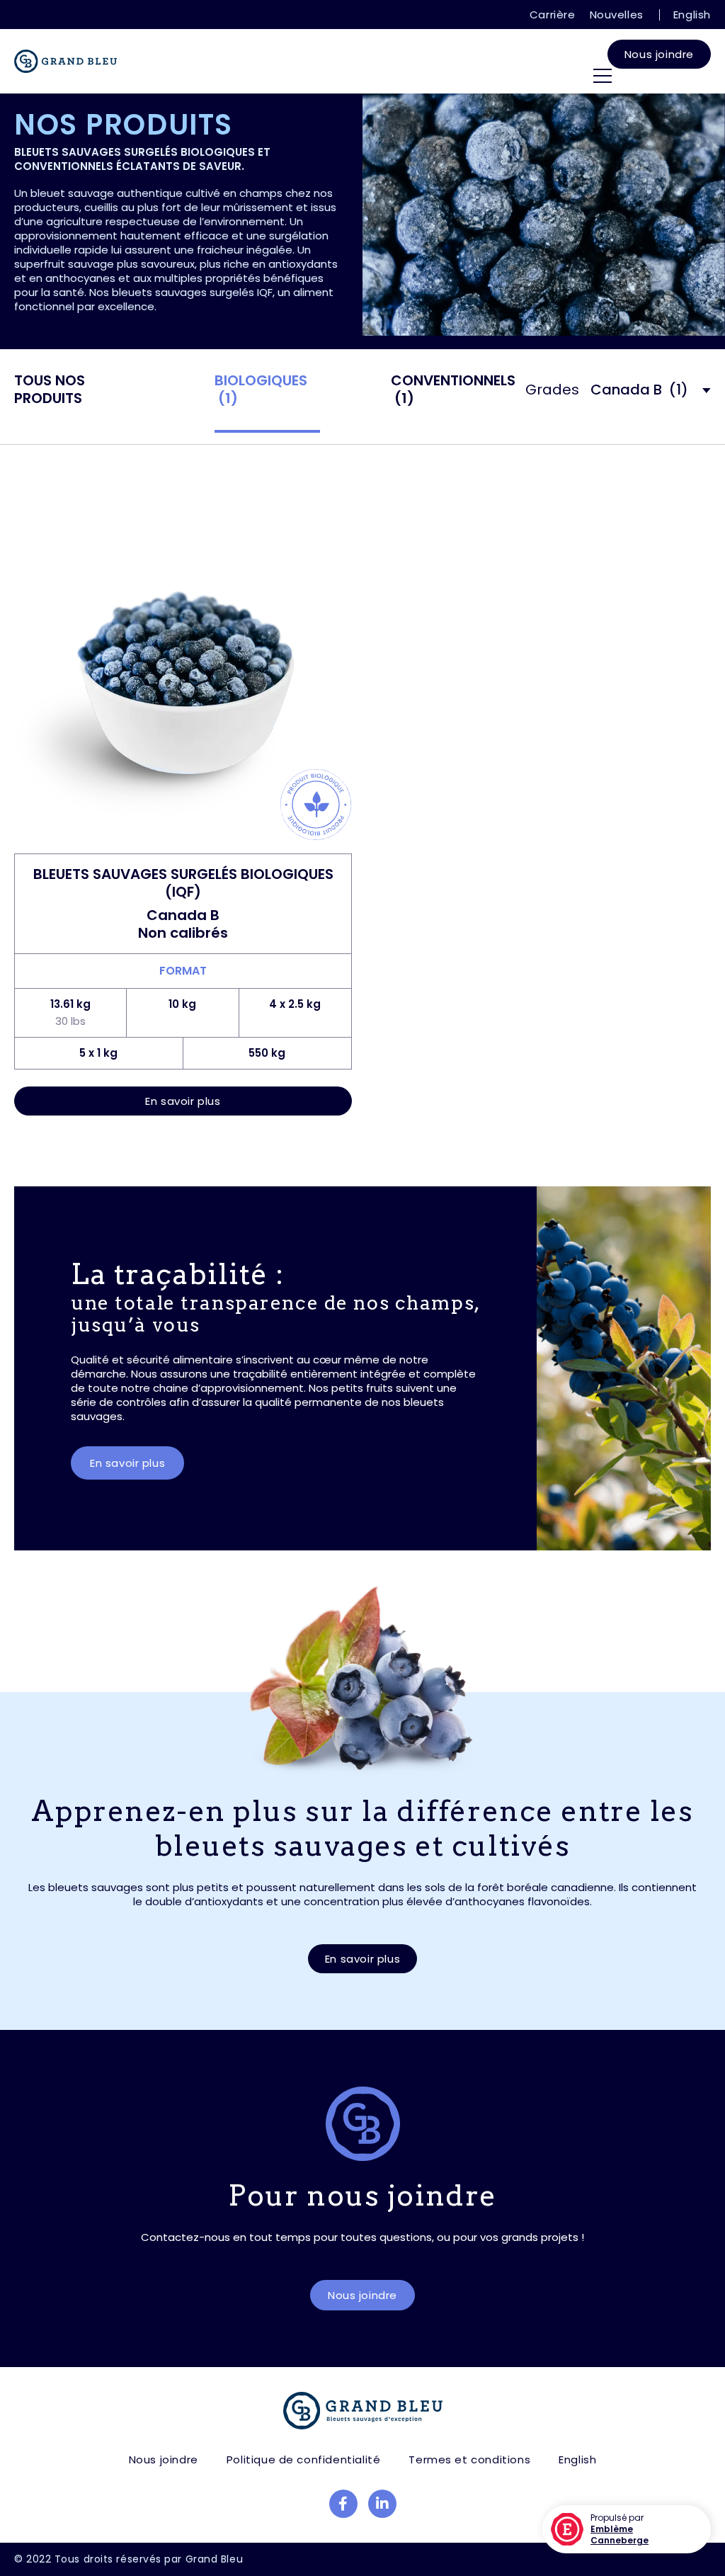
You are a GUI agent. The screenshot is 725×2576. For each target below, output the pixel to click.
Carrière (553, 15)
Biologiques (261, 390)
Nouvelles (617, 15)
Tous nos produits (50, 390)
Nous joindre (659, 54)
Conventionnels (453, 390)
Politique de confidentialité (304, 2459)
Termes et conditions (469, 2459)
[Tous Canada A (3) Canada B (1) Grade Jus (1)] (651, 403)
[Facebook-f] (343, 2504)
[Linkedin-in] (382, 2504)
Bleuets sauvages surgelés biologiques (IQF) (183, 883)
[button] (183, 1101)
